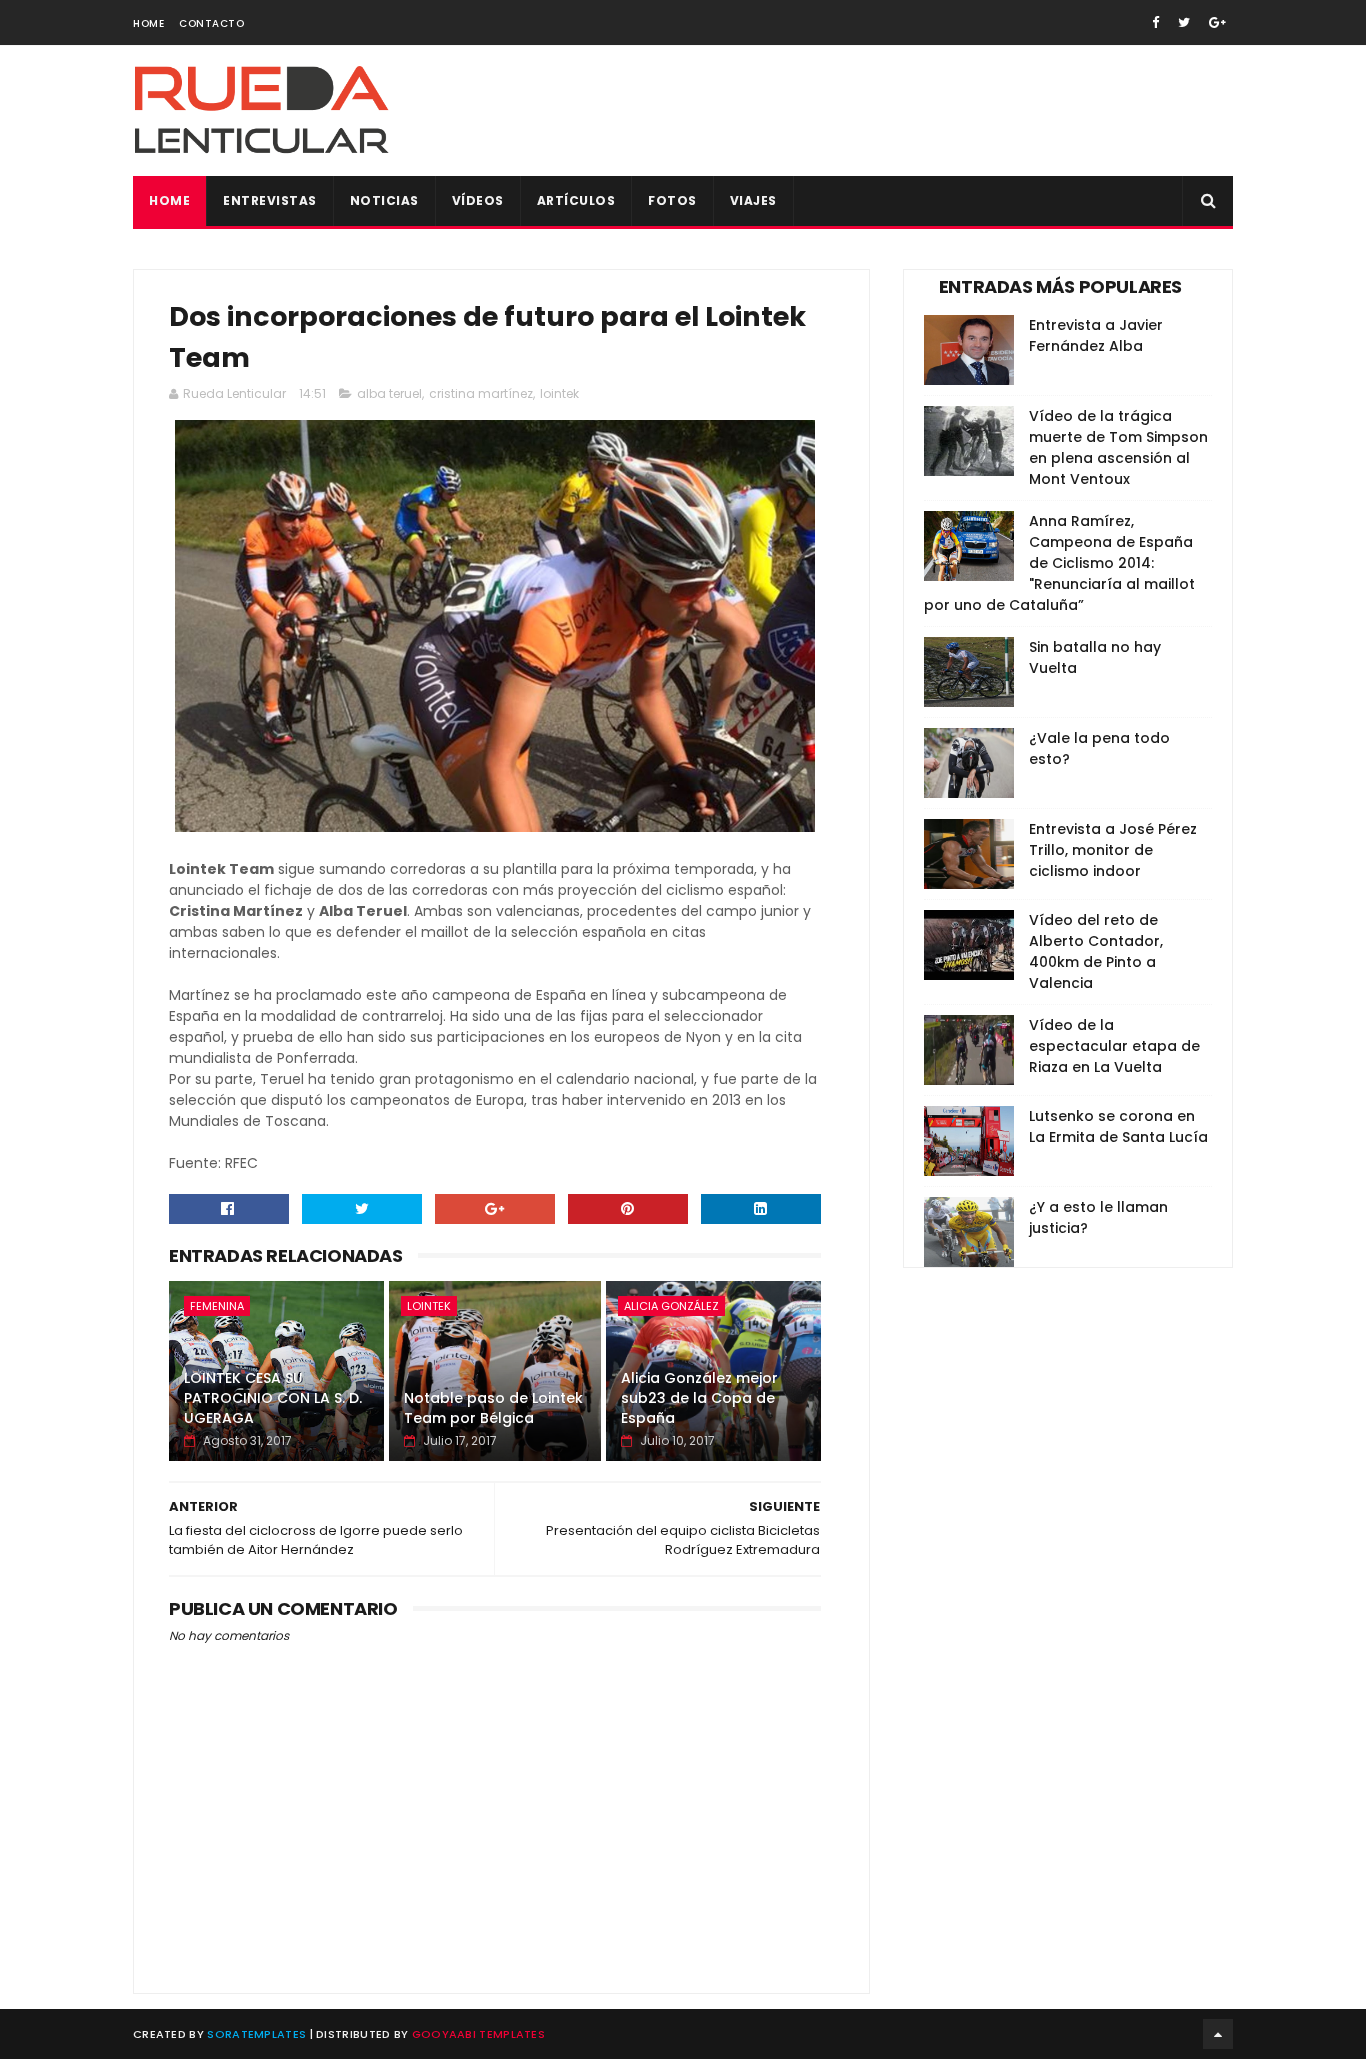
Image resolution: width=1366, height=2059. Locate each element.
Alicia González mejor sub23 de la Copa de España (699, 1397)
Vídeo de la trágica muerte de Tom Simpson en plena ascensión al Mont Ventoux (1118, 447)
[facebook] (1155, 22)
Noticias (384, 200)
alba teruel (389, 393)
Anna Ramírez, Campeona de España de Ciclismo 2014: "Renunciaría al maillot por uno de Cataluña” (1059, 563)
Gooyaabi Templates (478, 2034)
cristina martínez (481, 393)
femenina (217, 1306)
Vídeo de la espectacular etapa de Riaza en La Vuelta (1114, 1046)
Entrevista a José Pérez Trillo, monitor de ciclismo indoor (1113, 850)
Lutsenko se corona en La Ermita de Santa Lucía (1118, 1126)
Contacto (211, 23)
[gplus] (1217, 22)
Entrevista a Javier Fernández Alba (1096, 335)
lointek (559, 393)
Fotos (672, 200)
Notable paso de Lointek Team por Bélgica (493, 1408)
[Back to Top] (1218, 2034)
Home (148, 23)
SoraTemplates (256, 2034)
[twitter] (1184, 22)
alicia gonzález (671, 1306)
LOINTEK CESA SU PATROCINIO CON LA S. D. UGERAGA (273, 1397)
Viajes (753, 200)
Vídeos (478, 200)
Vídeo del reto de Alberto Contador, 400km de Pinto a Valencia (1096, 951)
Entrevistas (270, 200)
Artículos (576, 200)
